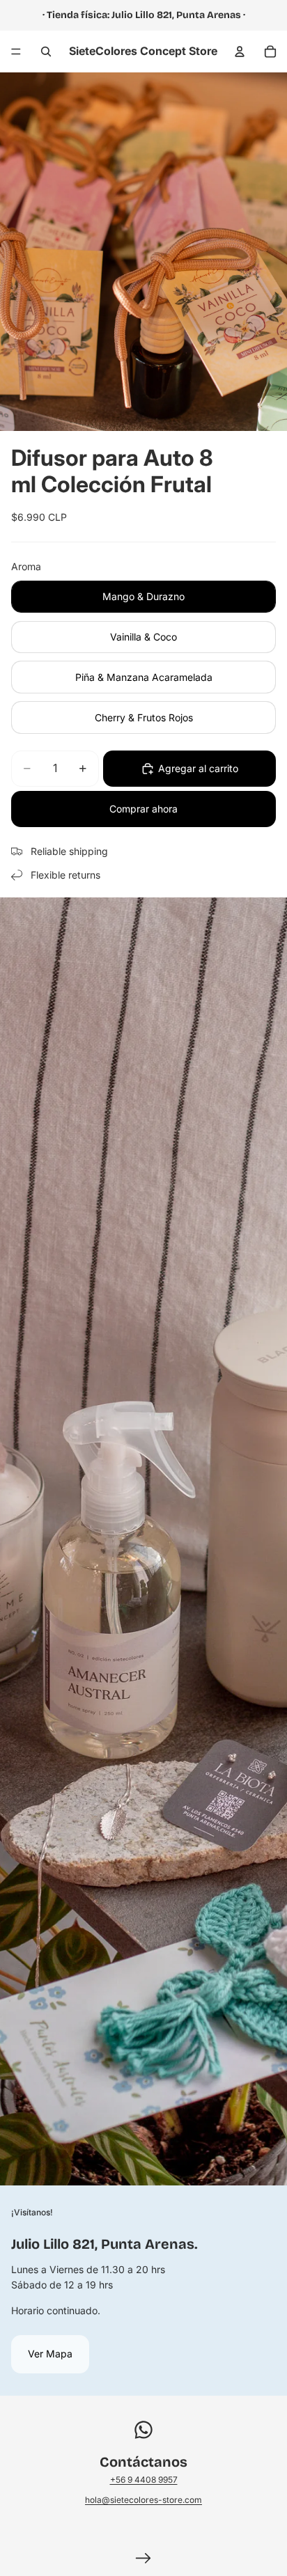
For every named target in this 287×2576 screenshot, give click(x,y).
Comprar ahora (143, 809)
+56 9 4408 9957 (144, 2480)
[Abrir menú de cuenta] (240, 52)
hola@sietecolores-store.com (143, 2500)
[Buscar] (46, 52)
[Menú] (16, 52)
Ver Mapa (50, 2354)
